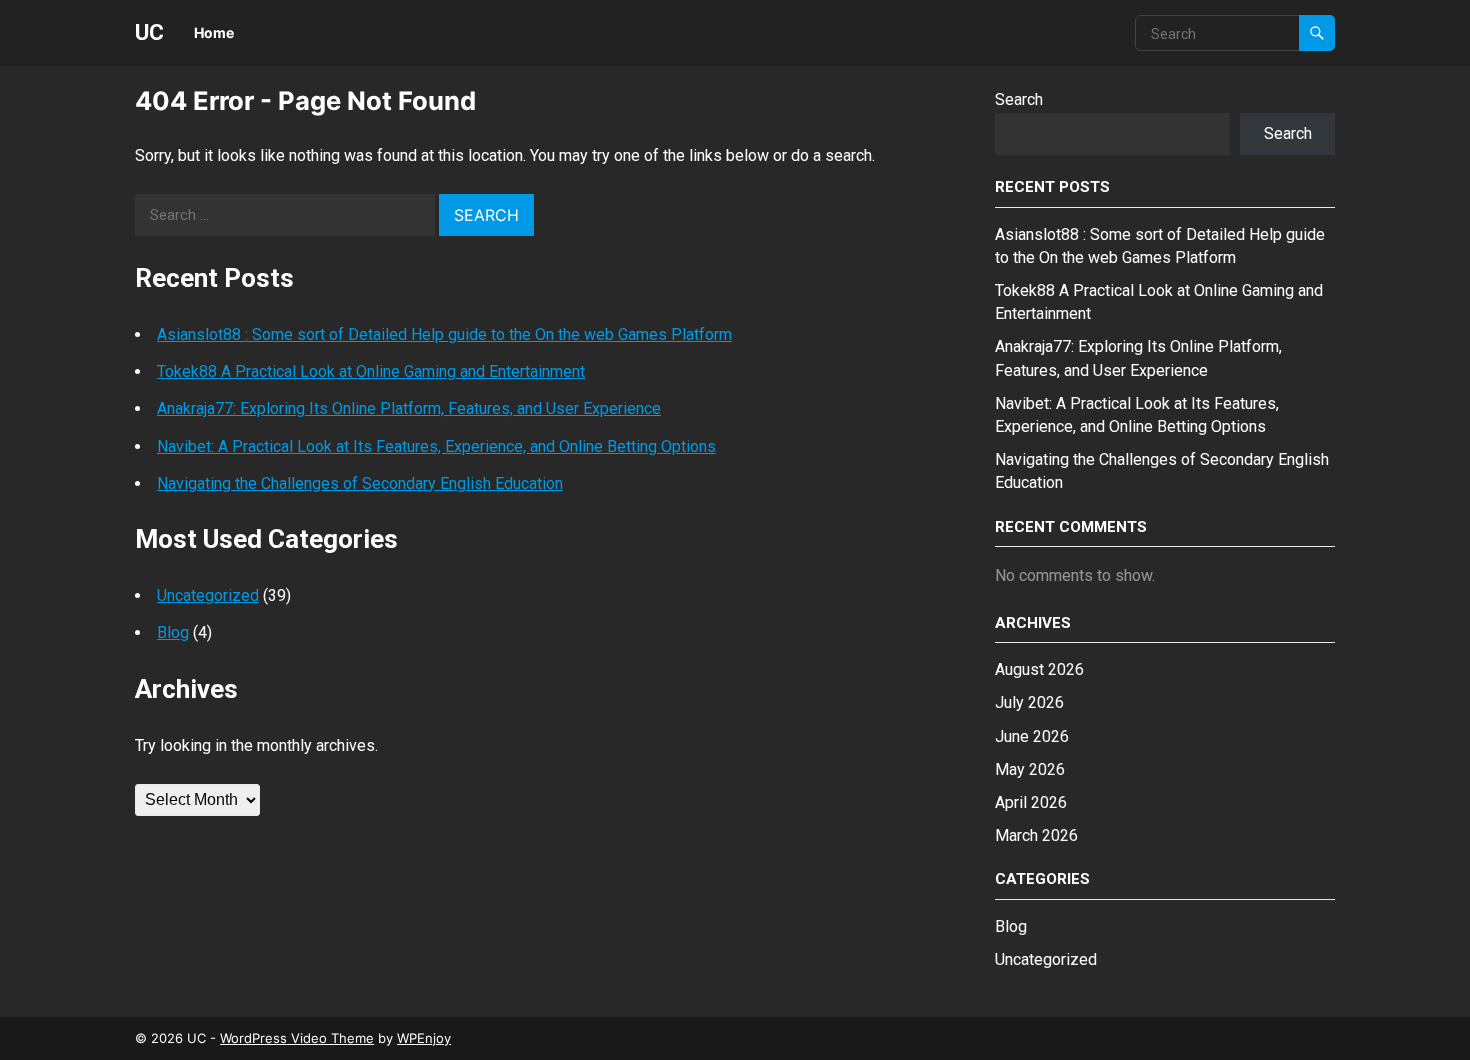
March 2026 (1036, 835)
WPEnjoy (424, 1038)
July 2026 (1029, 702)
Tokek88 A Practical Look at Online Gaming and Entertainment (371, 371)
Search (1019, 99)
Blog (173, 632)
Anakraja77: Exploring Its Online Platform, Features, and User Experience (409, 408)
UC (149, 32)
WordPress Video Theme (297, 1038)
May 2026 (1030, 769)
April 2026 (1031, 802)
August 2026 (1039, 669)
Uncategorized (208, 595)
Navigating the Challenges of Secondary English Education (360, 483)
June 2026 (1032, 736)
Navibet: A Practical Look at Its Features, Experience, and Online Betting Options (436, 446)
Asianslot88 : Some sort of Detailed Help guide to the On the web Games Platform (444, 334)
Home (214, 32)
